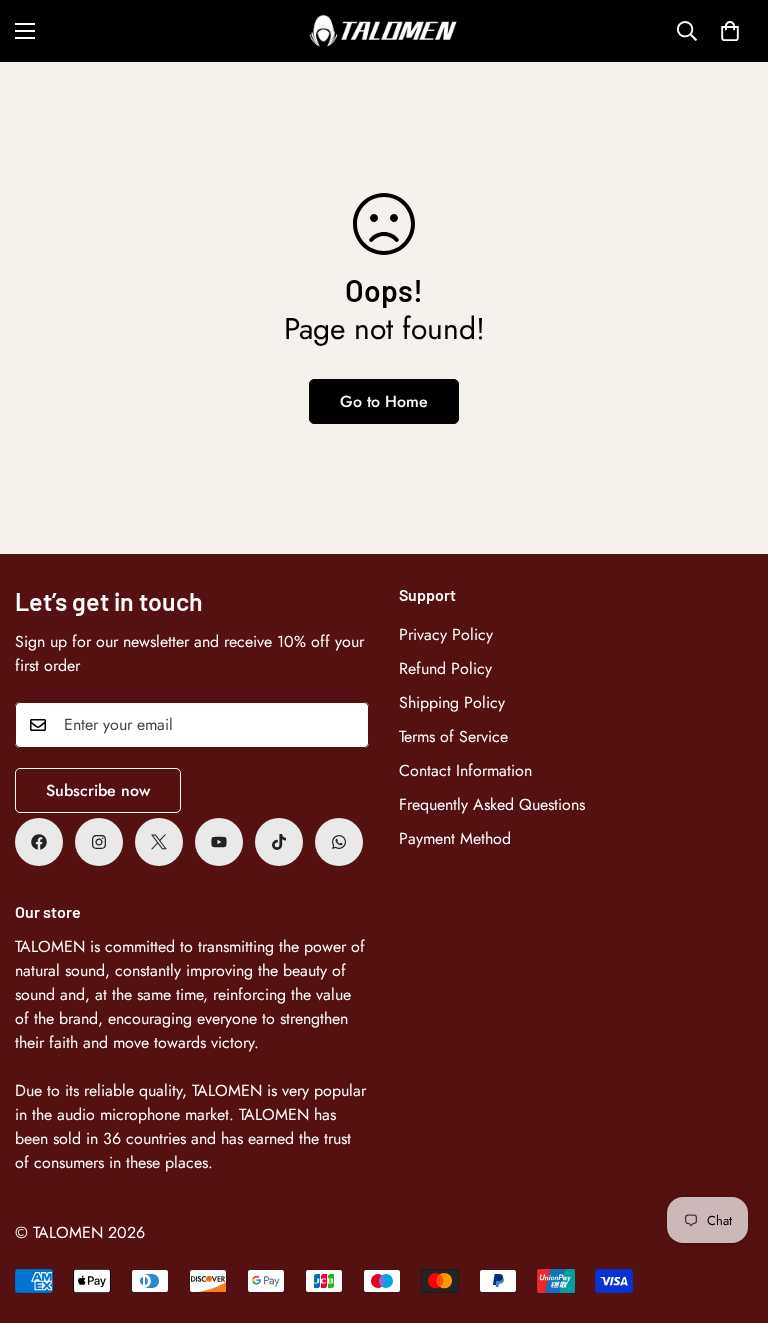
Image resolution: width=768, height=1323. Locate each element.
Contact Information (465, 770)
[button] (730, 31)
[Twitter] (159, 842)
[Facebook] (39, 842)
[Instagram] (99, 842)
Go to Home (384, 401)
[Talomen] (384, 31)
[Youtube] (219, 842)
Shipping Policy (452, 702)
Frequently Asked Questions (492, 804)
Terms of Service (453, 736)
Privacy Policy (446, 634)
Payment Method (455, 838)
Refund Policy (445, 668)
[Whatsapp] (339, 842)
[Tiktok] (279, 842)
